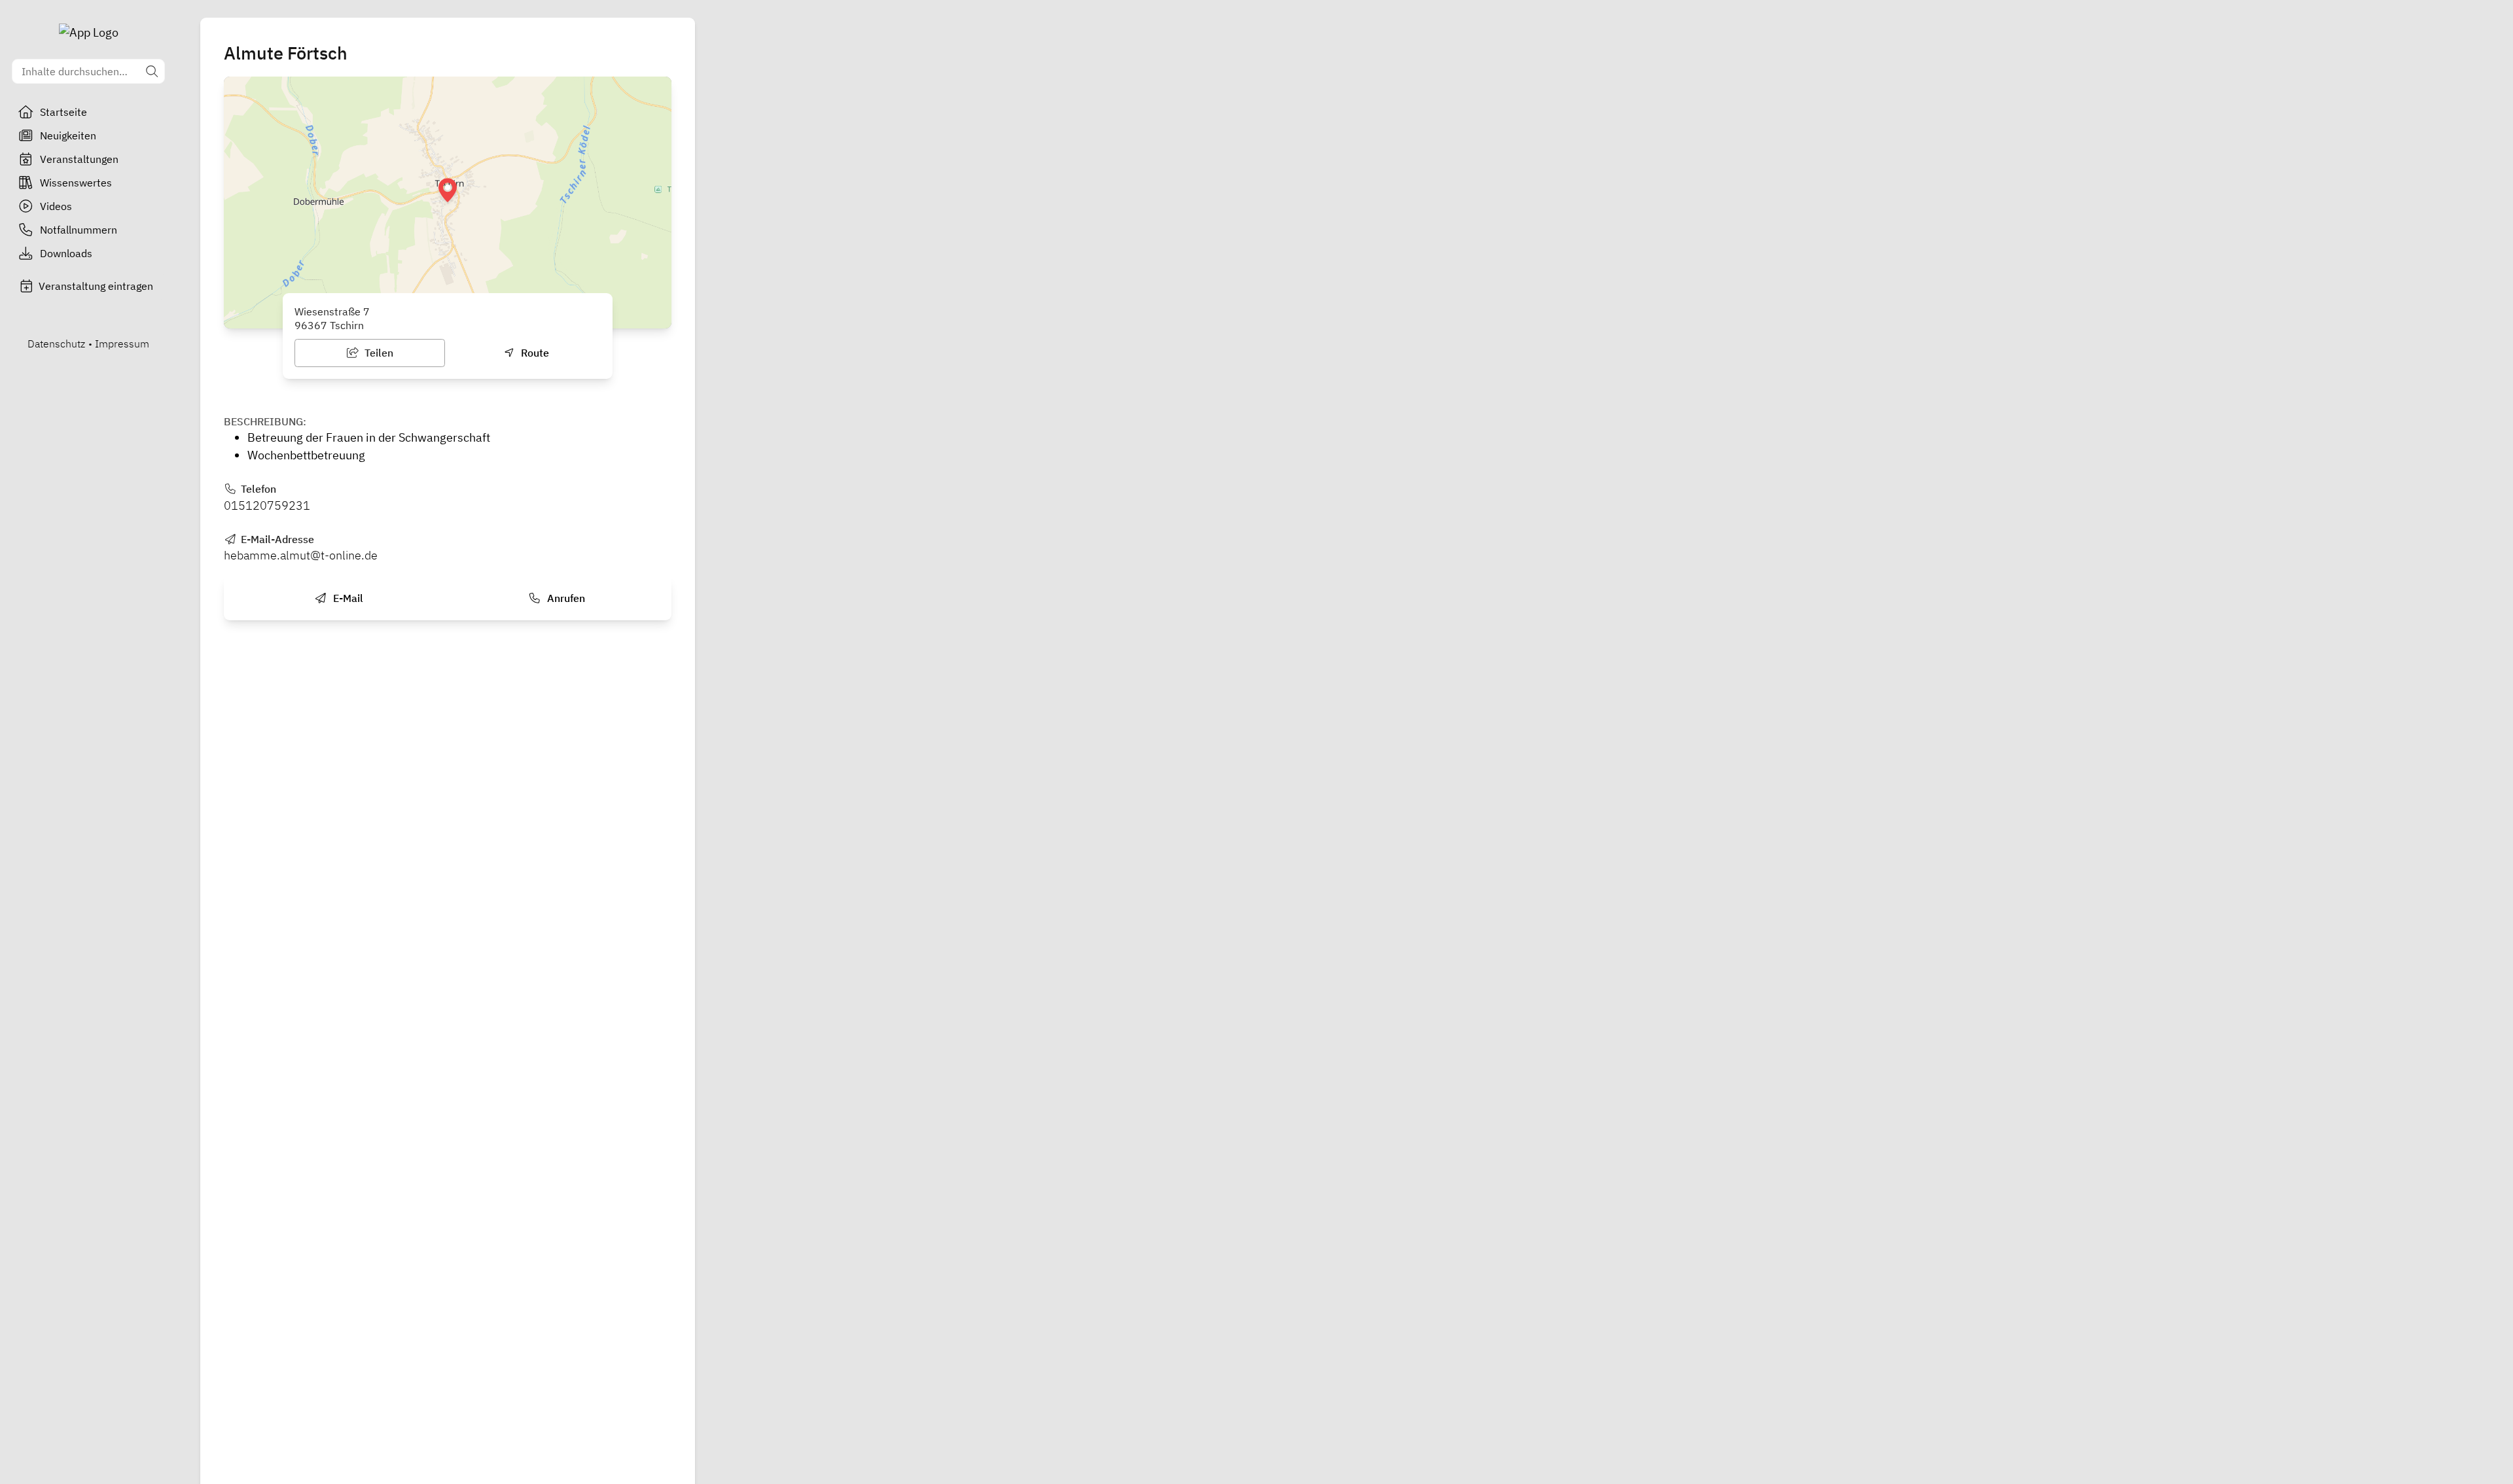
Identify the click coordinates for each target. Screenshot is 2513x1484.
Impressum (122, 344)
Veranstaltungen (79, 159)
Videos (56, 206)
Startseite (63, 112)
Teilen (378, 353)
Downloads (66, 253)
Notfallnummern (79, 230)
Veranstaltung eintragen (96, 286)
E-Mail (347, 598)
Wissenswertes (76, 183)
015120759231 (267, 505)
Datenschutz (56, 344)
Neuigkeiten (68, 135)
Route (534, 353)
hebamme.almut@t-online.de (301, 555)
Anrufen (565, 598)
